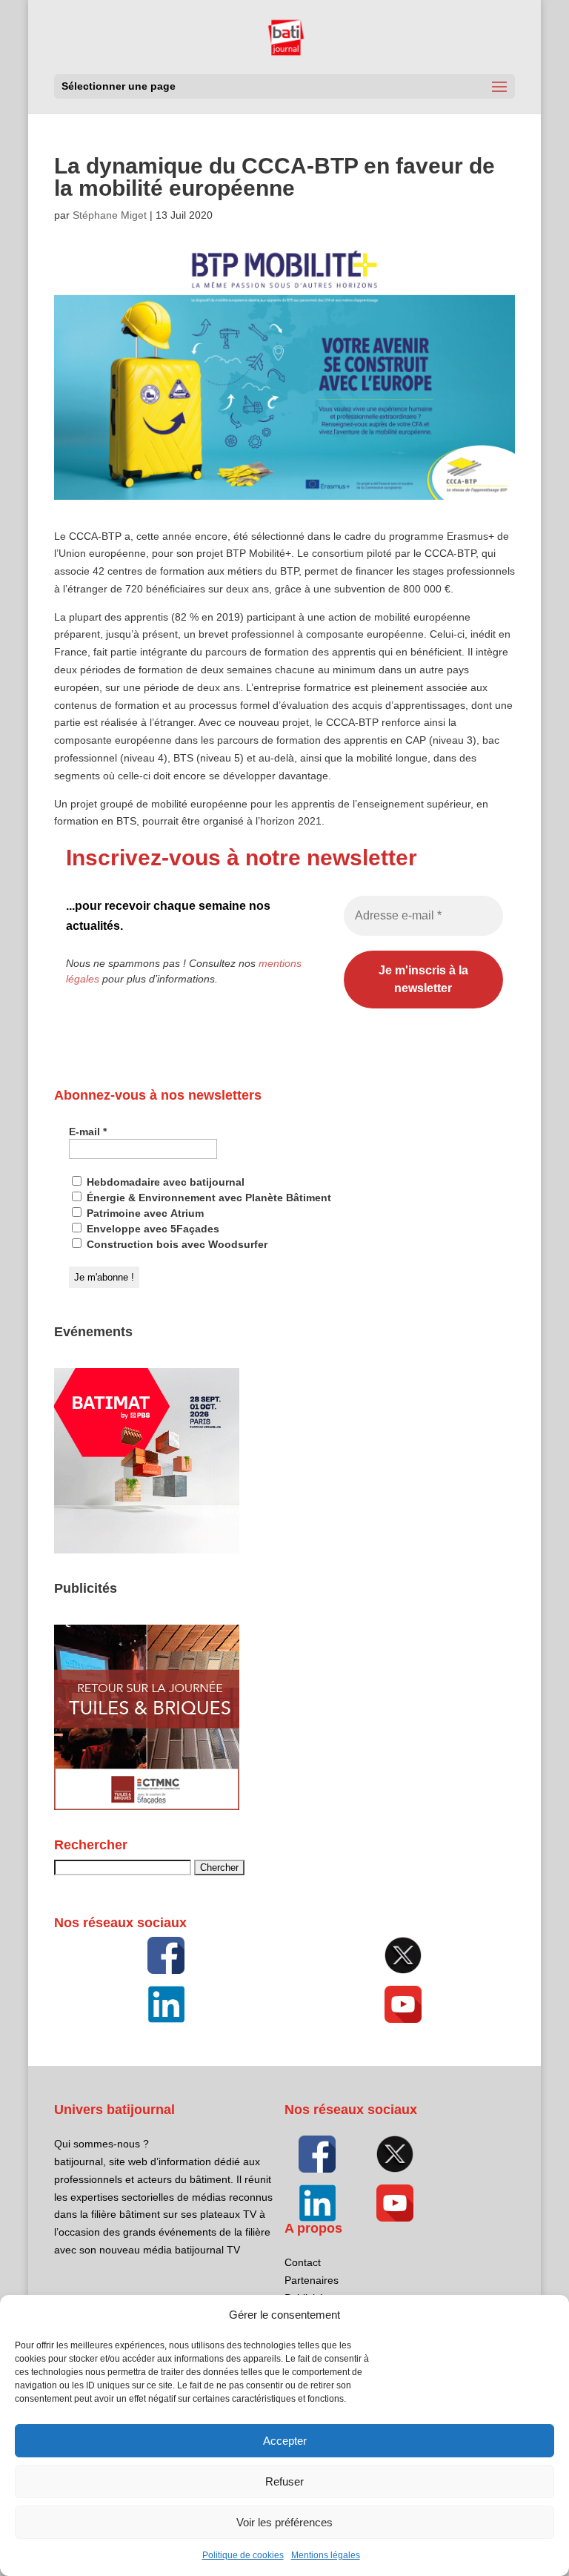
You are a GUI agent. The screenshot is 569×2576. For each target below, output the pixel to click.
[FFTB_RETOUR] (147, 1806)
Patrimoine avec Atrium (144, 1213)
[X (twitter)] (403, 1955)
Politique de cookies (243, 2555)
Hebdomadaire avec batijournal (164, 1182)
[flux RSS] (166, 1955)
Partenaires (312, 2280)
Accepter (285, 2441)
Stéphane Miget (110, 215)
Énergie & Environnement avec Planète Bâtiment (207, 1198)
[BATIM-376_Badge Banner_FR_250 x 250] (147, 1550)
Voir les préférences (284, 2522)
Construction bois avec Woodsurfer (176, 1244)
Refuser (284, 2481)
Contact (303, 2262)
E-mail (88, 1132)
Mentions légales (326, 2555)
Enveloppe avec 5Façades (152, 1229)
